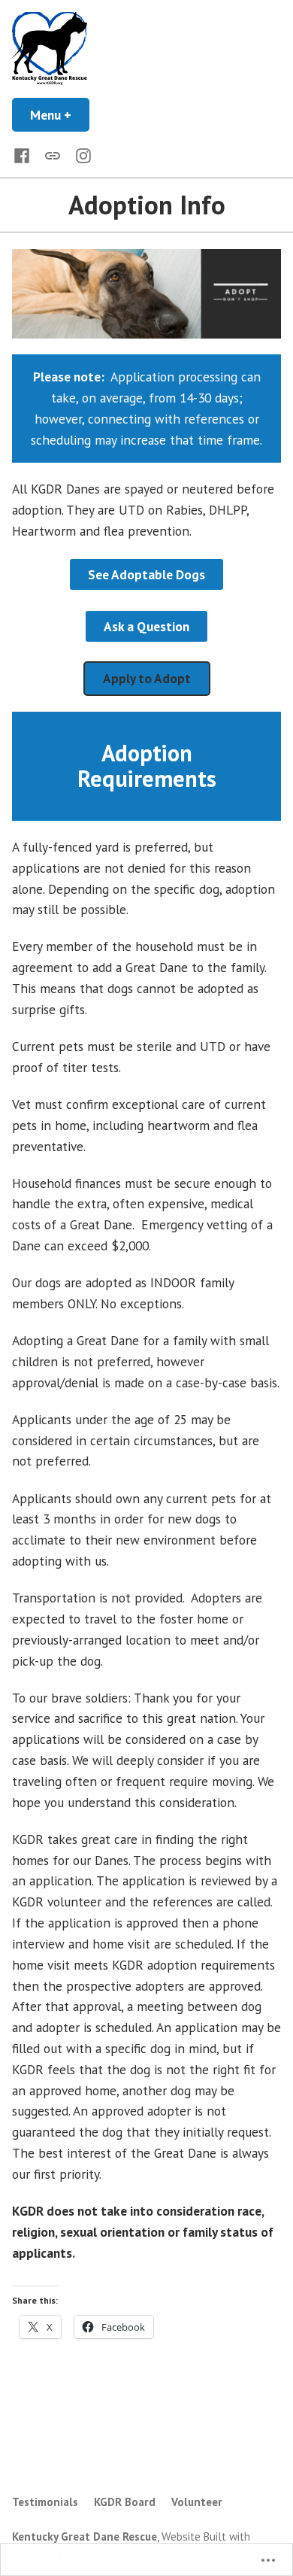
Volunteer (197, 2502)
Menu (60, 115)
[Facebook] (25, 155)
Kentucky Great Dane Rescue (85, 2537)
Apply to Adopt (147, 678)
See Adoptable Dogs (146, 574)
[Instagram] (80, 155)
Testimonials (45, 2502)
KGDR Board (125, 2502)
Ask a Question (146, 626)
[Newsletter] (53, 154)
